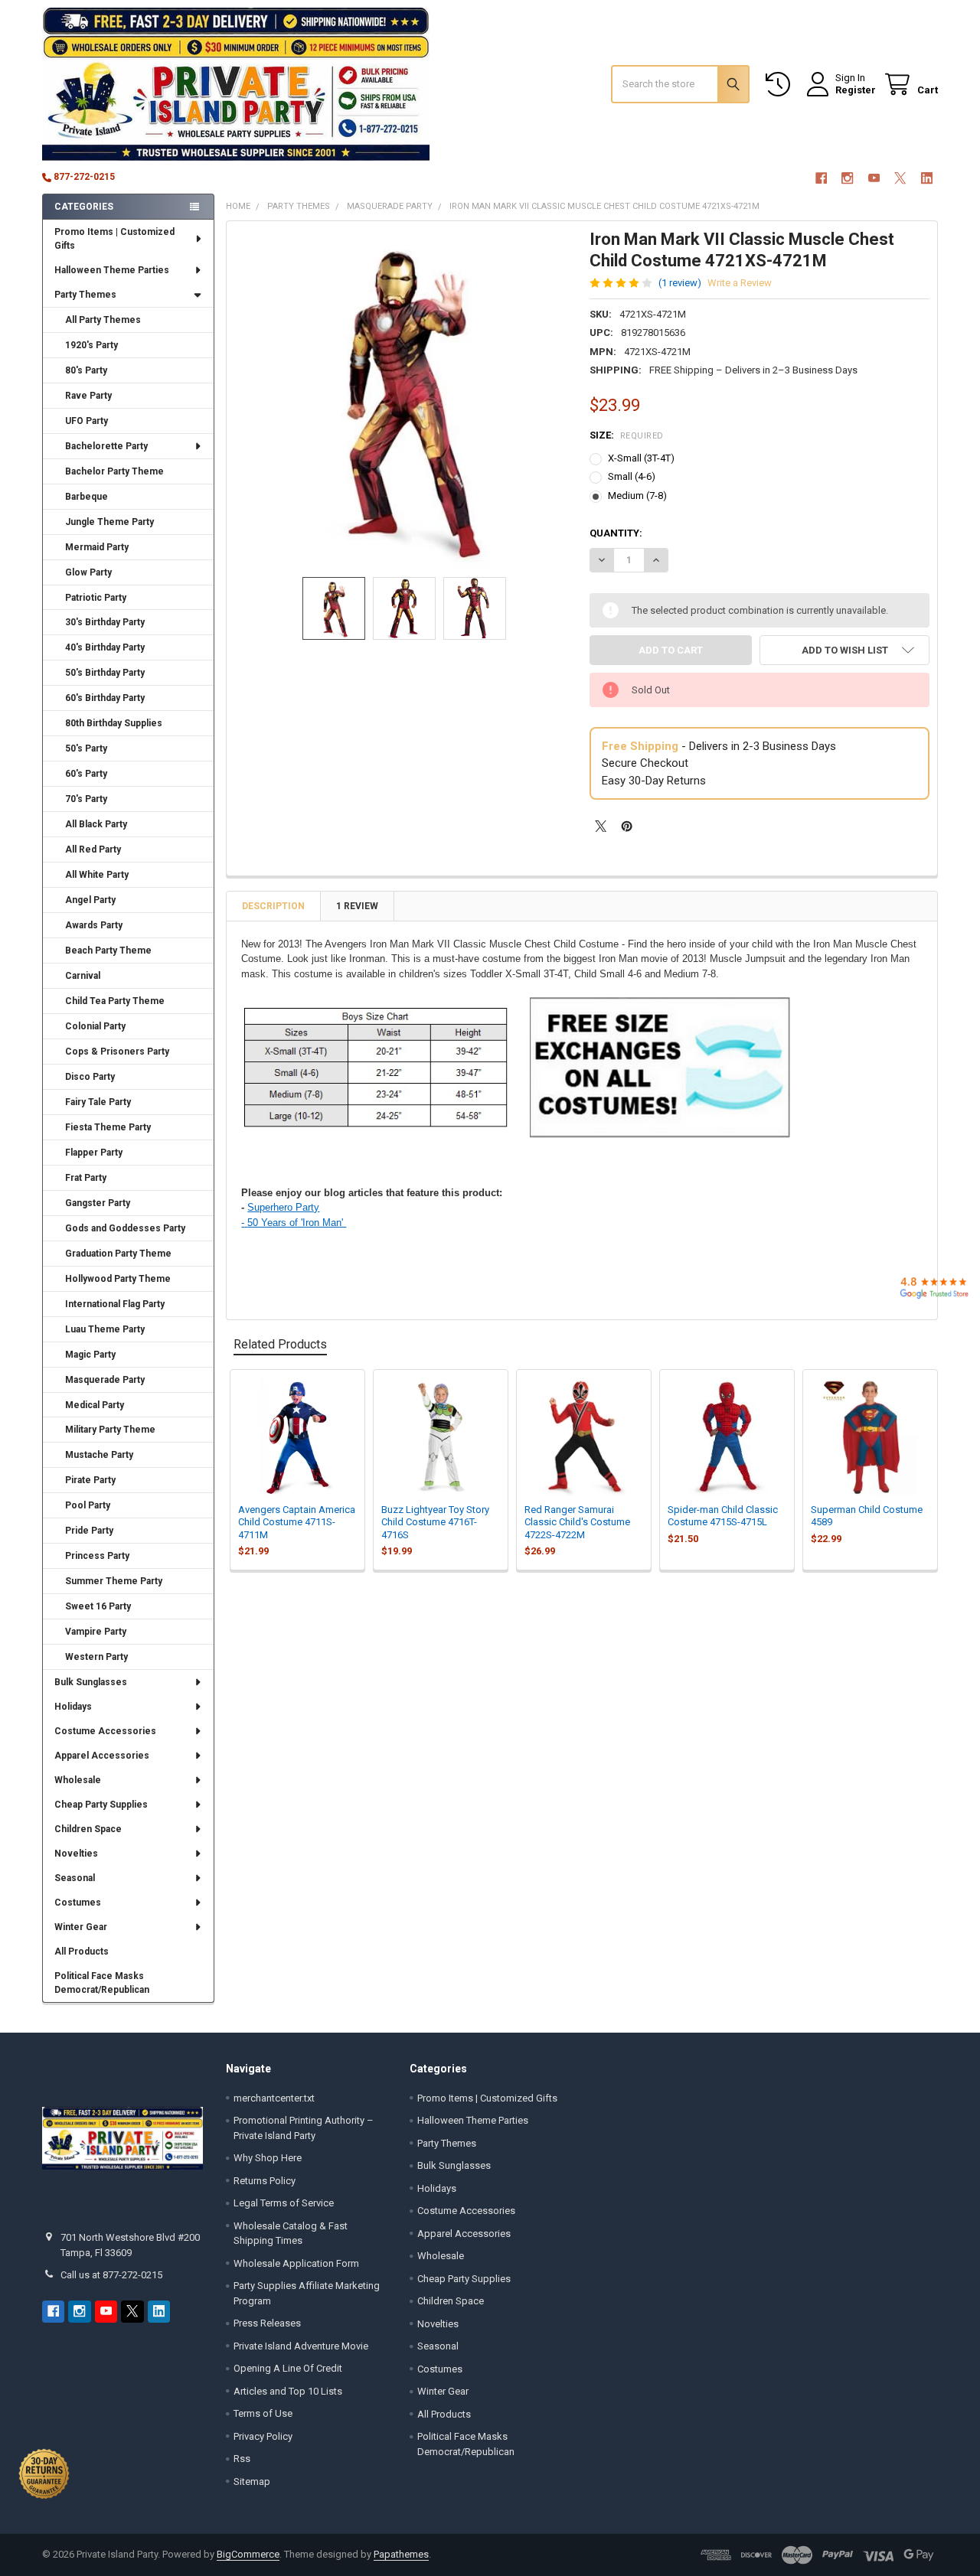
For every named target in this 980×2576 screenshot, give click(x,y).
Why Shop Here (268, 2158)
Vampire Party (96, 1632)
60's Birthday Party (105, 698)
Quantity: (616, 533)
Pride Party (89, 1531)
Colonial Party (95, 1026)
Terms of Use (263, 2413)
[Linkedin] (927, 178)
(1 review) (680, 283)
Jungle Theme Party (109, 522)
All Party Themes (103, 320)
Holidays (73, 1707)
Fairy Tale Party (98, 1102)
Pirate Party (90, 1480)
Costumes (78, 1903)
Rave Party (88, 396)
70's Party (86, 799)
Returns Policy (265, 2181)
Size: (627, 435)
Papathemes (401, 2554)
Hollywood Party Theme (118, 1279)
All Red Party (93, 849)
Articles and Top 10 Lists (288, 2391)
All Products (82, 1952)
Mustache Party (99, 1455)
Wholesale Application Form (296, 2263)
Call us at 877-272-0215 (111, 2275)
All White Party (97, 875)
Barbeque (87, 497)
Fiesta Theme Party (108, 1127)
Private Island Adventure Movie (301, 2346)
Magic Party (90, 1355)
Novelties (76, 1854)
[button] (844, 650)
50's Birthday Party (105, 673)
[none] (405, 399)
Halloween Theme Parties (112, 270)
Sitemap (252, 2481)
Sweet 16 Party (98, 1606)
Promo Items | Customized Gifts (114, 239)
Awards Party (94, 925)
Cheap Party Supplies (101, 1805)
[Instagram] (847, 178)
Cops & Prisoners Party (117, 1052)
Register (856, 90)
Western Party (96, 1657)
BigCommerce (248, 2554)
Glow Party (88, 572)
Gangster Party (98, 1203)
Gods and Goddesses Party (125, 1228)
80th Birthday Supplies (114, 723)
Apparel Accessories (102, 1756)
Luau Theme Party (105, 1329)
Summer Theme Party (114, 1581)
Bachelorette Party (106, 446)
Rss (242, 2459)
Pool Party (88, 1505)
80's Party (86, 370)
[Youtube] (874, 178)
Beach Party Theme (108, 951)
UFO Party (87, 421)
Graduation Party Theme (118, 1254)
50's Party (86, 748)
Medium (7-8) (637, 496)
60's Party (86, 774)
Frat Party (86, 1178)
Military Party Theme (110, 1430)
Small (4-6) (632, 476)
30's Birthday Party (105, 622)
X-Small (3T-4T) (641, 458)
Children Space (88, 1829)
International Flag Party (115, 1304)
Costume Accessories (105, 1731)
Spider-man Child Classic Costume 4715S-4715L (723, 1516)
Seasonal (75, 1878)
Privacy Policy (263, 2436)
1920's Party (91, 345)
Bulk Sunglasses (91, 1682)
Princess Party (97, 1556)
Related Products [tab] (280, 1344)
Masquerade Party (105, 1380)
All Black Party (96, 824)
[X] (900, 178)
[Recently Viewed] (781, 85)
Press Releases (267, 2323)
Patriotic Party (96, 598)
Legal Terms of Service (284, 2203)
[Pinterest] (627, 826)
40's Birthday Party (105, 647)
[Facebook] (821, 178)
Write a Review (740, 283)
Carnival (83, 976)
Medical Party (95, 1405)
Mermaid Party (97, 547)
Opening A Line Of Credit (288, 2368)
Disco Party (90, 1077)
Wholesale (78, 1780)
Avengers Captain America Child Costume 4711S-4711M (297, 1522)
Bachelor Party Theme (114, 471)
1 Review (357, 906)
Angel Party (90, 900)
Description (273, 906)
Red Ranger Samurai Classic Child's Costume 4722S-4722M (577, 1522)
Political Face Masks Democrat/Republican (102, 1983)
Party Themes (85, 295)
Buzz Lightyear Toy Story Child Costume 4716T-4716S (435, 1522)
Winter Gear (81, 1927)
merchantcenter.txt (274, 2098)
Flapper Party (94, 1153)
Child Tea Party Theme (115, 1001)
